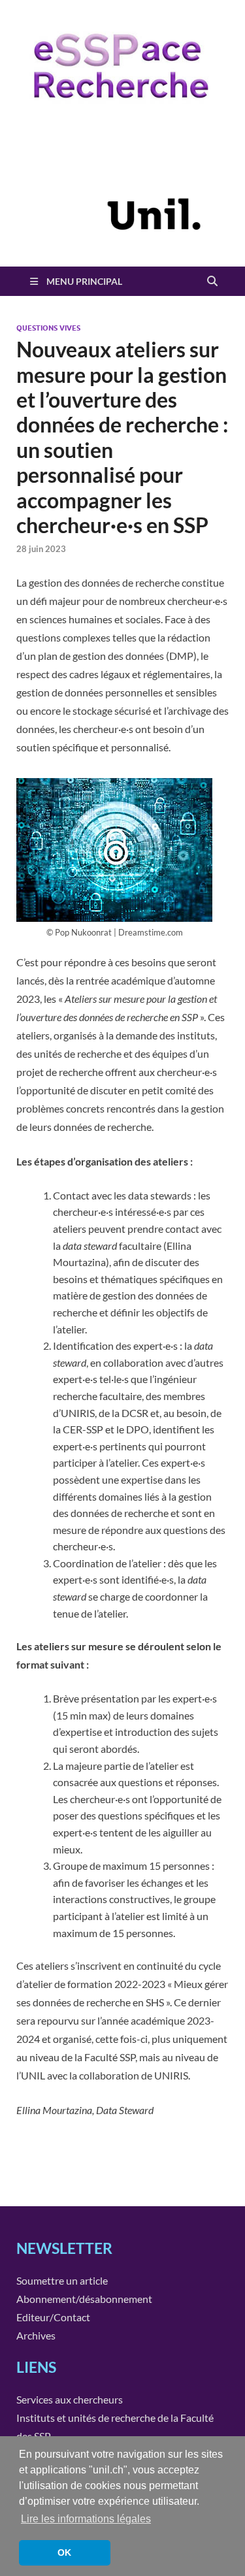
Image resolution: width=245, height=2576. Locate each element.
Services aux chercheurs (70, 2399)
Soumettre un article (62, 2280)
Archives (36, 2335)
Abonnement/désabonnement (84, 2299)
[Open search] (212, 282)
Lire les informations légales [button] (86, 2519)
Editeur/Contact (53, 2317)
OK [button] (64, 2552)
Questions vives (48, 328)
